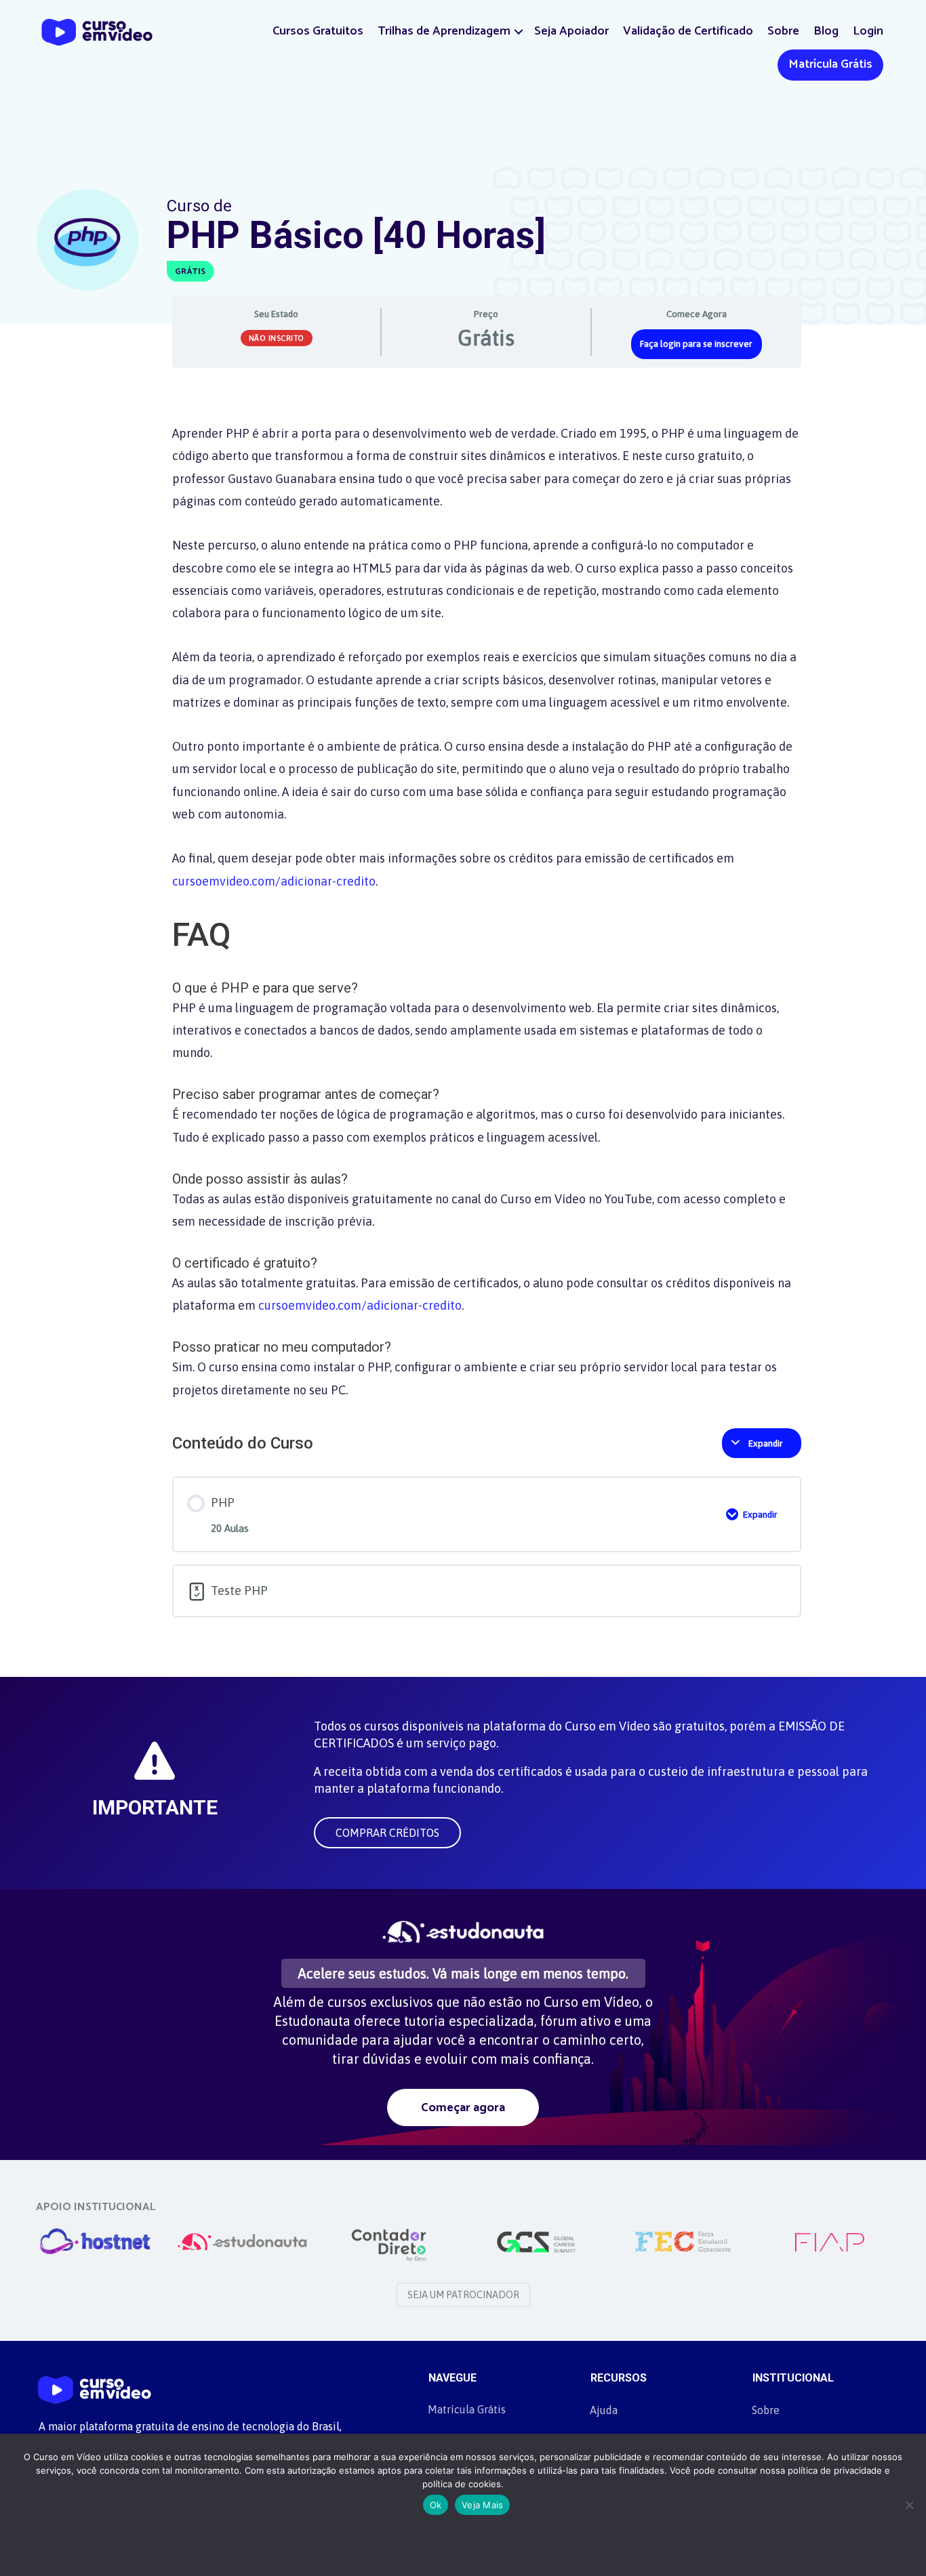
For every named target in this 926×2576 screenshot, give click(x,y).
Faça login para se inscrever (696, 344)
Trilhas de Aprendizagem (444, 31)
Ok (436, 2505)
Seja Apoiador (571, 31)
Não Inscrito (277, 338)
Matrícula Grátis (830, 64)
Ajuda (604, 2410)
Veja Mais (482, 2505)
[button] (519, 32)
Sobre (783, 31)
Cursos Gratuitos (318, 31)
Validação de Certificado (688, 31)
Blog (826, 31)
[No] (909, 2505)
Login (868, 31)
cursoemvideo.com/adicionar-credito (274, 881)
